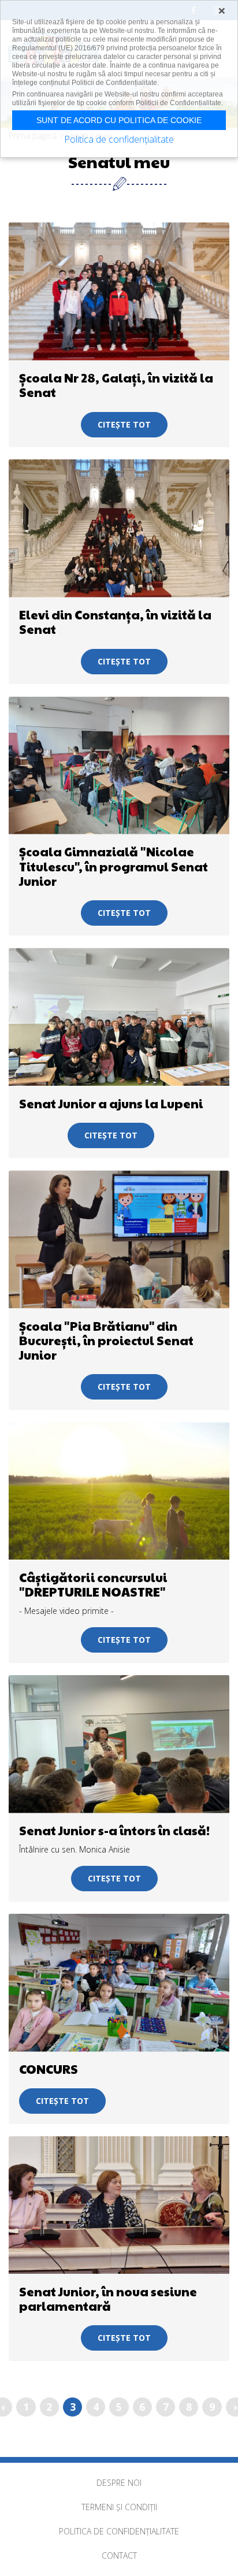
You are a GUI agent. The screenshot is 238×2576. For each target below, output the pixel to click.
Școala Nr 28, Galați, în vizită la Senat (116, 385)
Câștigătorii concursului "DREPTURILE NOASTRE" (93, 1584)
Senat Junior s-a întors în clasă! (114, 1830)
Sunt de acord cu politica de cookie (119, 120)
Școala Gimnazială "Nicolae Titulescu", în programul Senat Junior (114, 866)
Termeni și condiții (119, 2507)
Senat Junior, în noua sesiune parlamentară (108, 2299)
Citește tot (124, 424)
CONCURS (49, 2069)
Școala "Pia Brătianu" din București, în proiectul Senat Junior (106, 1340)
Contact (119, 2555)
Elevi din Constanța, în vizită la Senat (115, 622)
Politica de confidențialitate (119, 2531)
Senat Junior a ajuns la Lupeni (111, 1103)
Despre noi (119, 2483)
